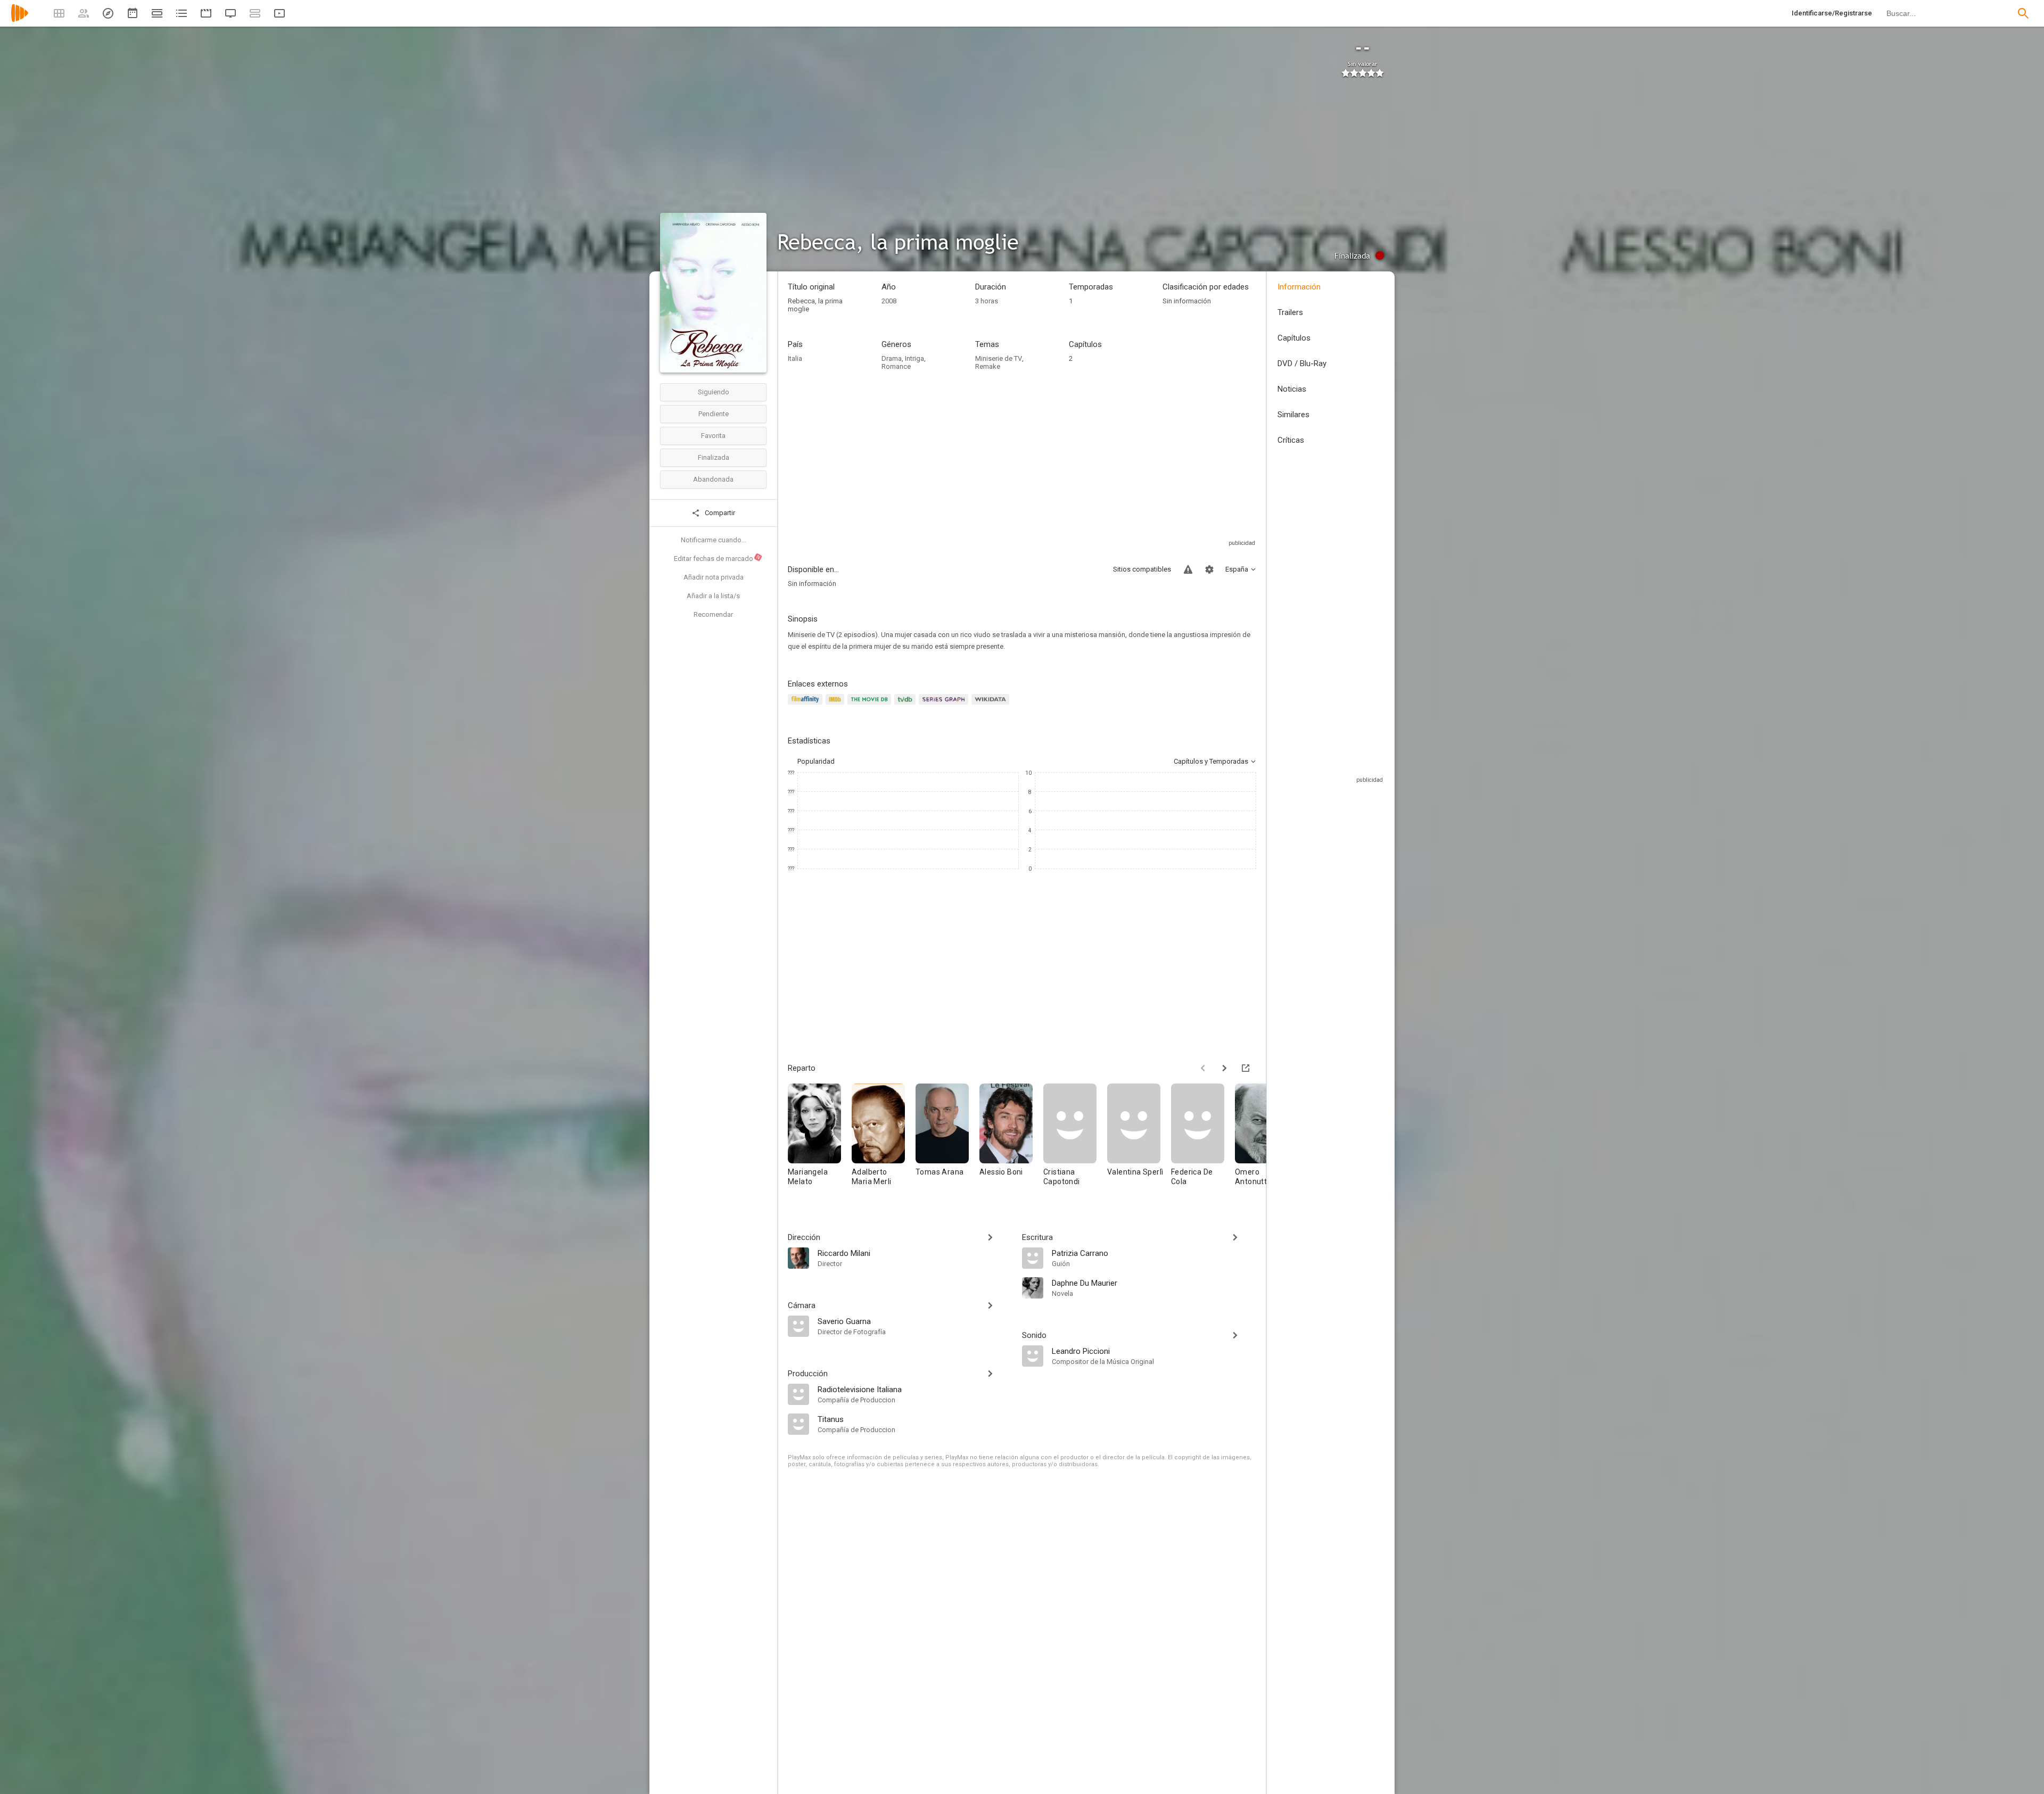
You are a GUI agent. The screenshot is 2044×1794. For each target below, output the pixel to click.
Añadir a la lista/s (713, 596)
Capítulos (1294, 338)
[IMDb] (836, 705)
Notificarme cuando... (714, 540)
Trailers (1290, 312)
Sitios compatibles (1142, 569)
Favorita (713, 436)
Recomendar (713, 614)
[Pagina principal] (20, 20)
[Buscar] (2023, 13)
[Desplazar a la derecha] (1224, 1068)
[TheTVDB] (906, 705)
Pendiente (714, 414)
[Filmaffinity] (807, 705)
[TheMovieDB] (871, 705)
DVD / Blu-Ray (1302, 363)
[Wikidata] (992, 705)
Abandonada (713, 479)
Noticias (1292, 389)
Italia (795, 358)
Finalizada (714, 457)
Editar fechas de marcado (718, 558)
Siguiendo (714, 392)
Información (1299, 287)
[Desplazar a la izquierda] (1203, 1068)
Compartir (719, 513)
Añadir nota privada (714, 577)
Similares (1293, 415)
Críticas (1291, 440)
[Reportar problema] (1188, 569)
